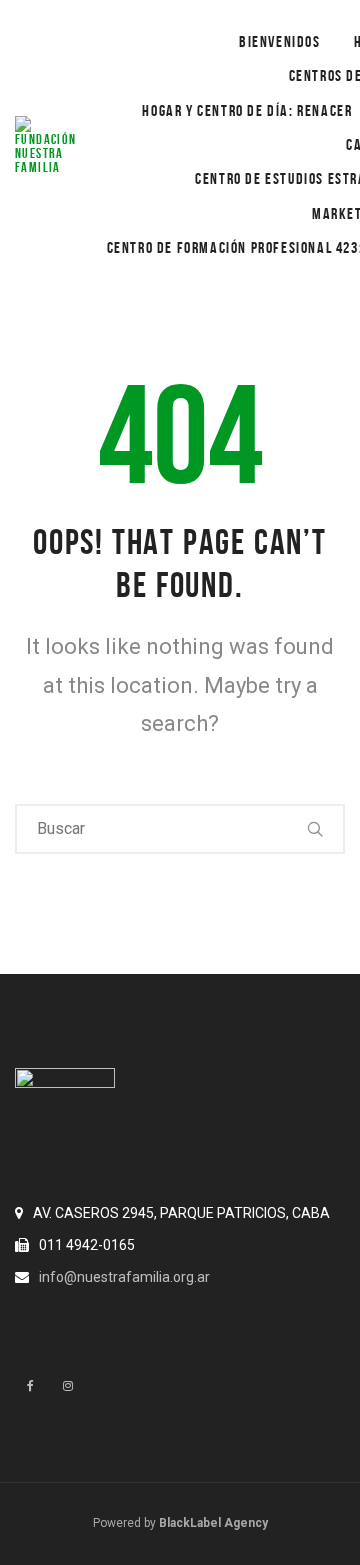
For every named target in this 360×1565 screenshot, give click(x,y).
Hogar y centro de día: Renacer (247, 110)
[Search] (316, 829)
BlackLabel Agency (213, 1523)
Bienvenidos (280, 41)
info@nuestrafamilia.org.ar (124, 1277)
